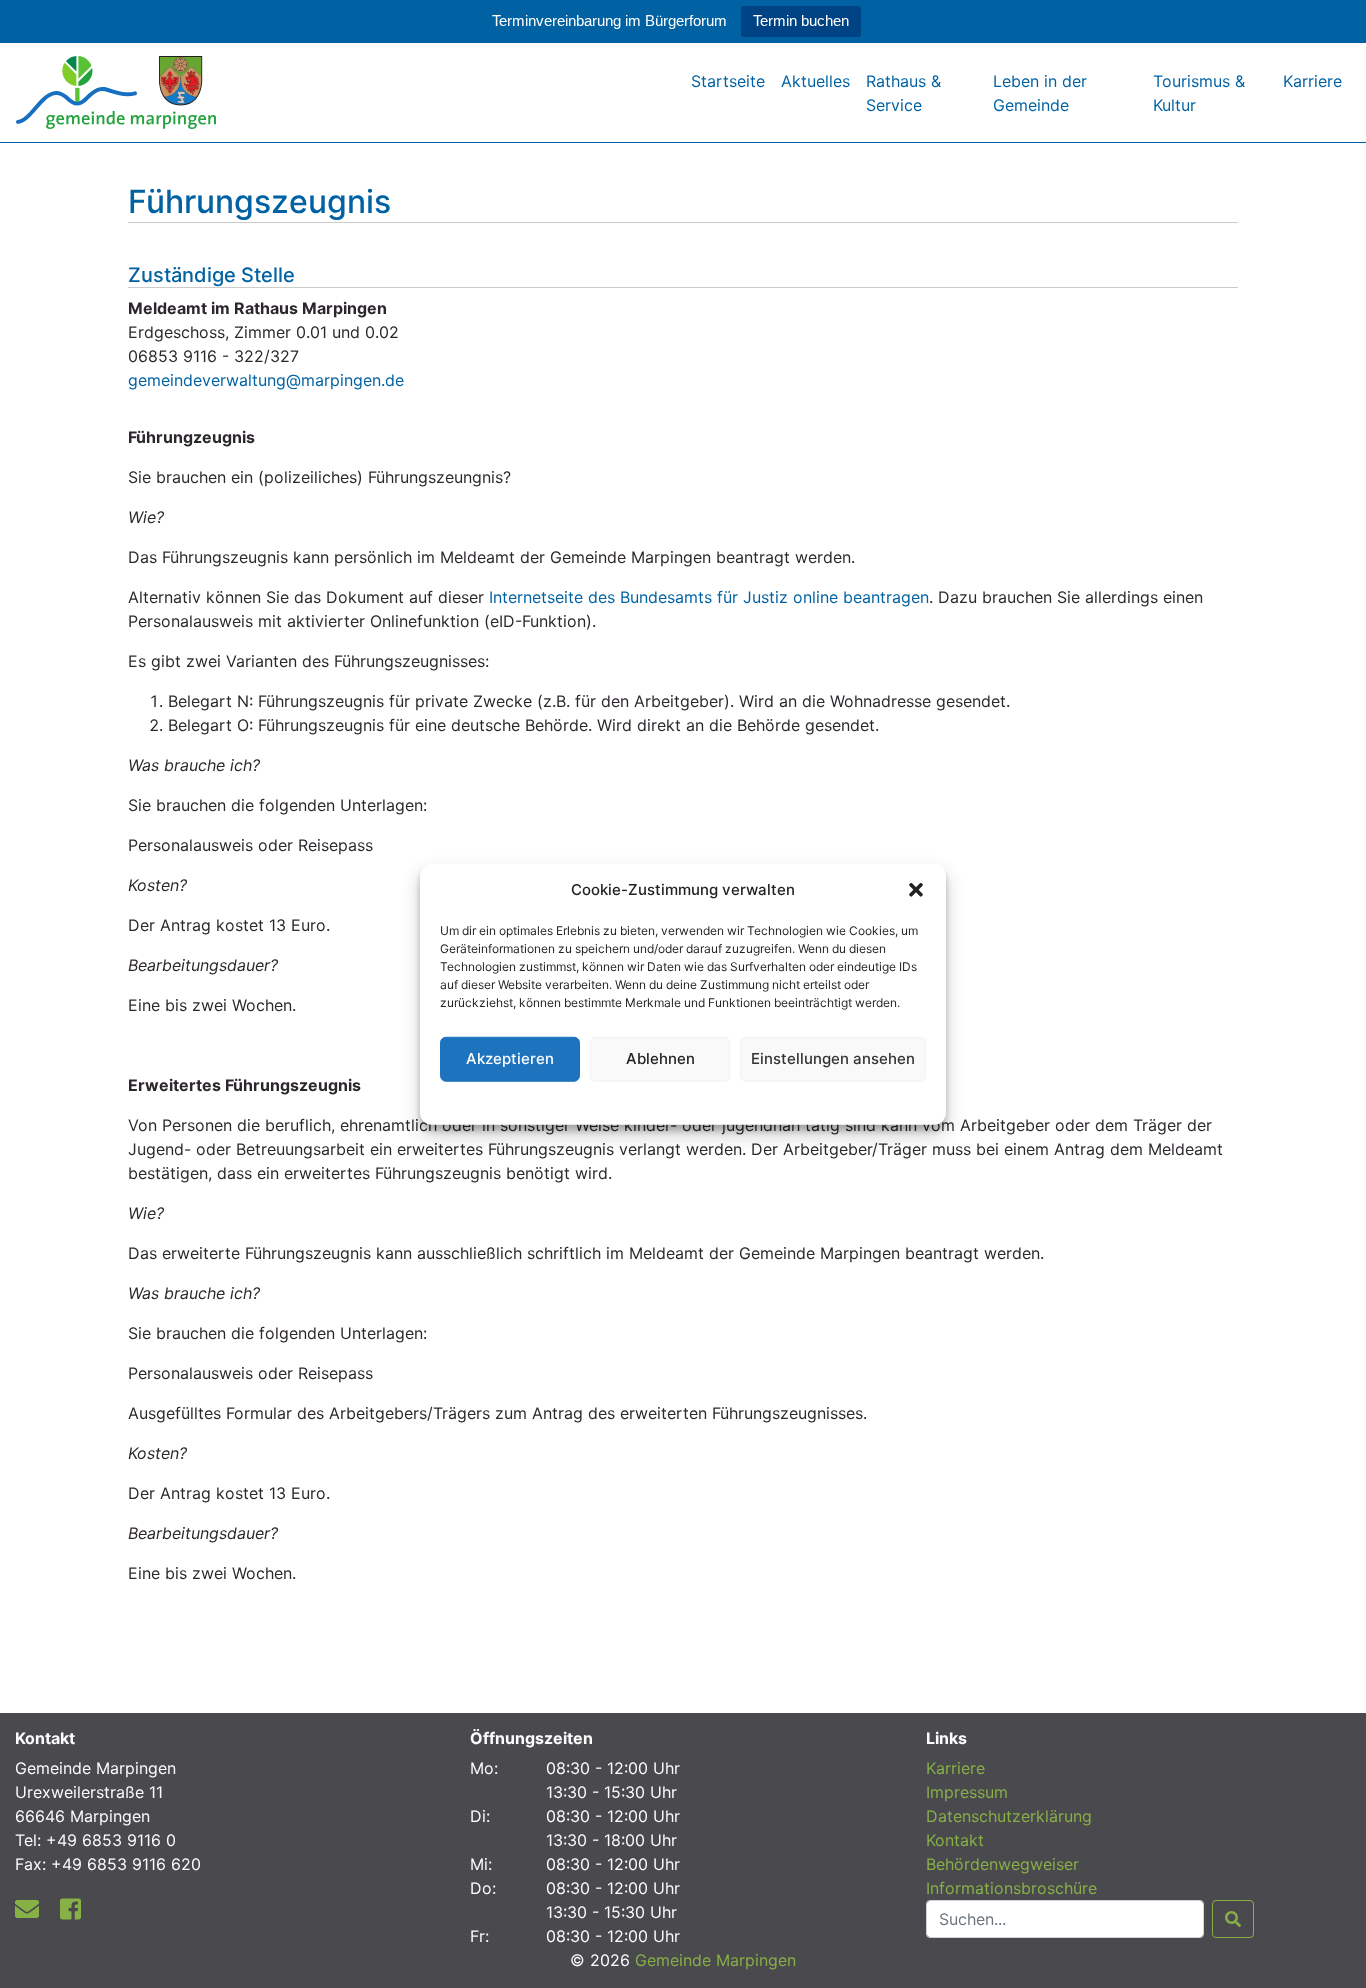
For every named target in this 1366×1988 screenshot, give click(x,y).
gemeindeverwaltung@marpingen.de (266, 380)
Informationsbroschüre (1011, 1888)
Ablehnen (660, 1058)
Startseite (728, 81)
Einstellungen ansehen (833, 1058)
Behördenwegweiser (1002, 1864)
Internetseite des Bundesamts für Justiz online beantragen (706, 597)
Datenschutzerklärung (683, 1099)
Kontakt (955, 1840)
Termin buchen (801, 20)
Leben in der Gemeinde (1040, 93)
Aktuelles (815, 81)
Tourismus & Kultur (1199, 93)
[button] (916, 890)
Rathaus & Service (903, 93)
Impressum (967, 1792)
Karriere (1312, 81)
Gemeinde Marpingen (715, 1960)
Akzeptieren (510, 1058)
